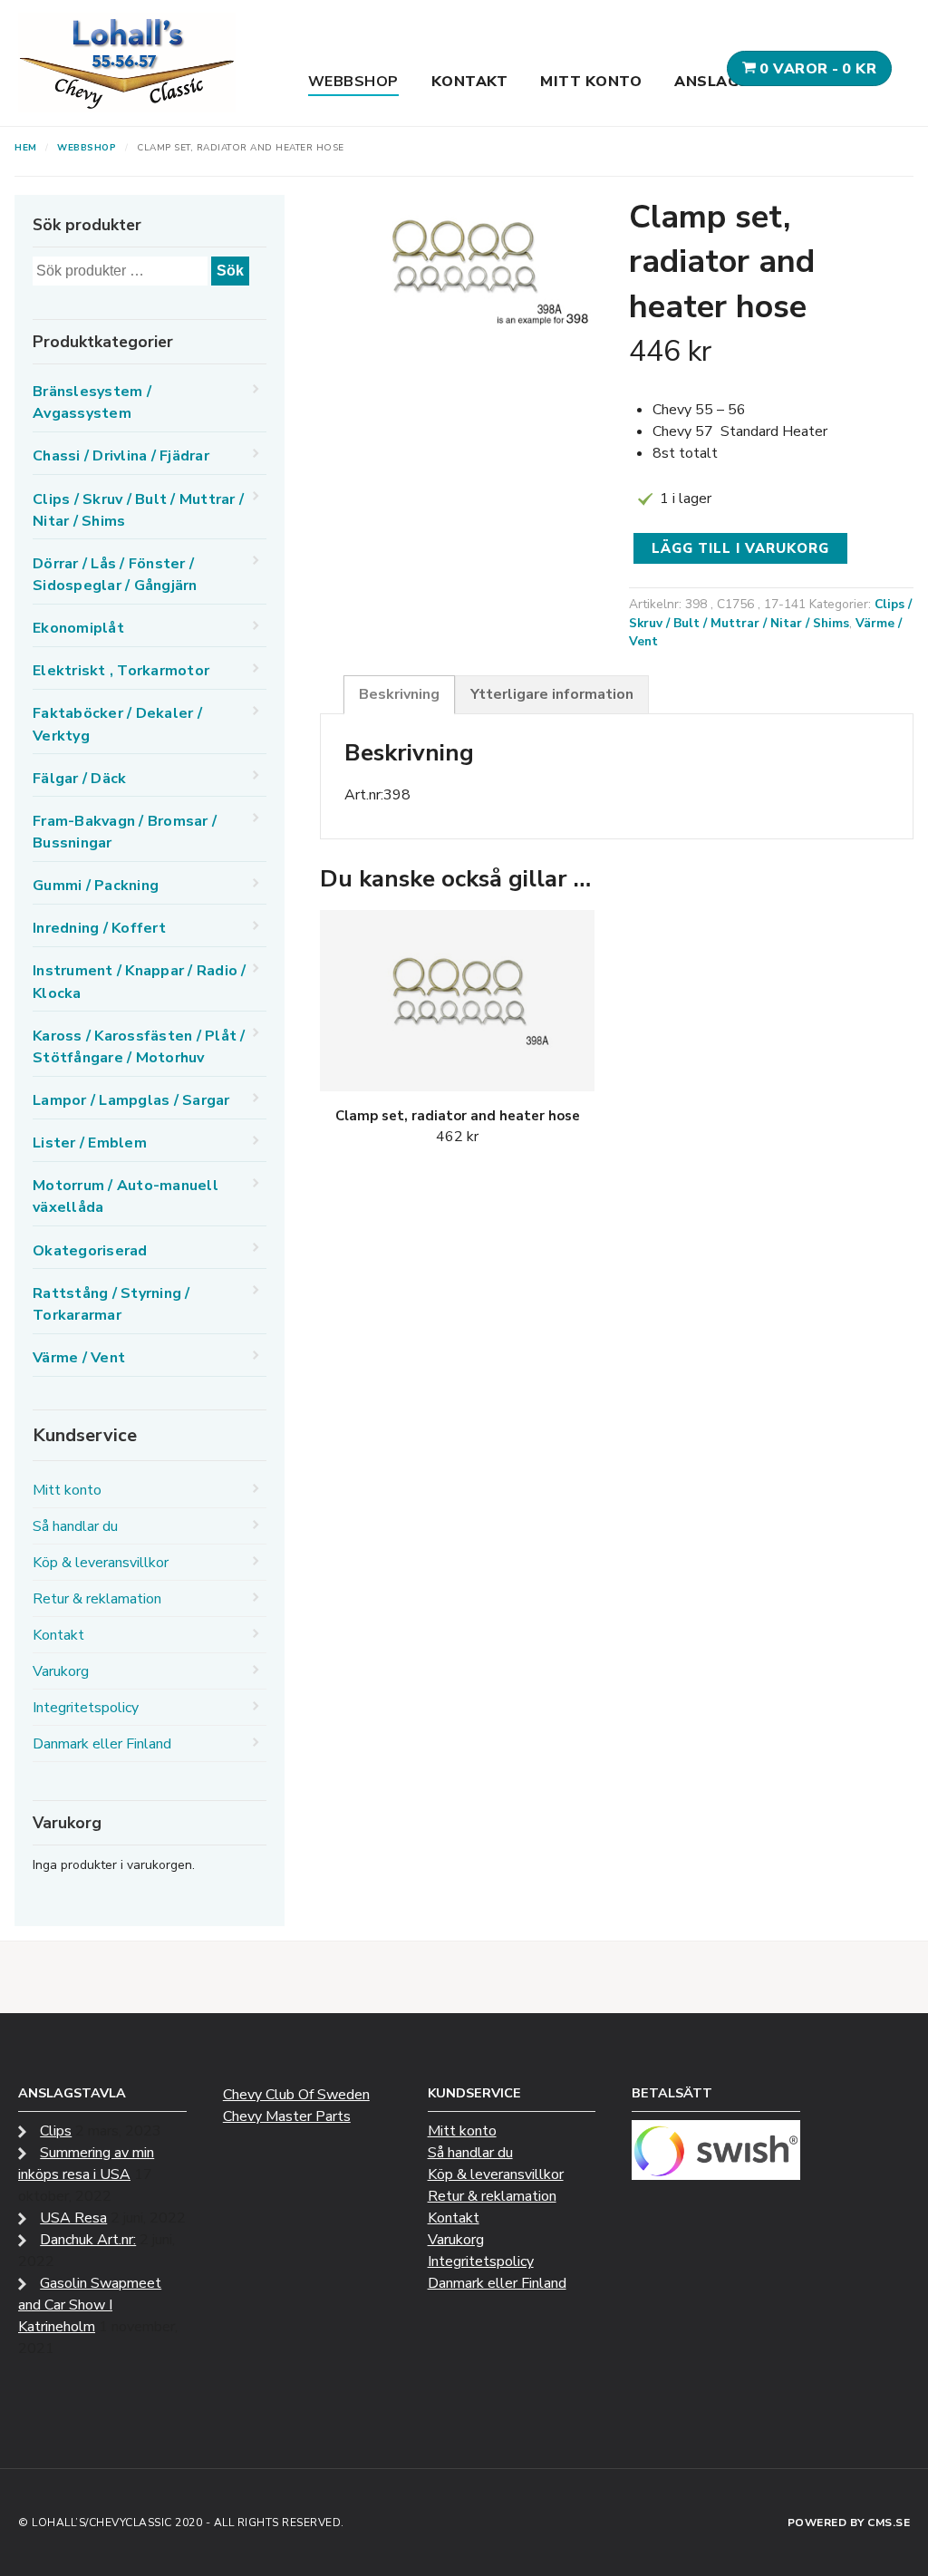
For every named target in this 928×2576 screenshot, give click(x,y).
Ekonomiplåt (78, 628)
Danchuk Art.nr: (88, 2240)
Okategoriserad (90, 1251)
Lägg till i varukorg (740, 548)
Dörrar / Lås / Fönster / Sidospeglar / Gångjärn (115, 575)
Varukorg (61, 1671)
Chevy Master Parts (287, 2116)
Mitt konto (591, 82)
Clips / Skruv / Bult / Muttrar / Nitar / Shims (770, 614)
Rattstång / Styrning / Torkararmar (111, 1304)
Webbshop (353, 82)
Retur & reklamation (97, 1599)
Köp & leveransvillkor (101, 1563)
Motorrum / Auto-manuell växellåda (126, 1196)
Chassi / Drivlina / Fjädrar (121, 456)
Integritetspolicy (86, 1708)
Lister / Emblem (90, 1143)
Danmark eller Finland (102, 1744)
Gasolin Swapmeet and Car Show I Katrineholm (90, 2305)
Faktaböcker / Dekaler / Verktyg (117, 724)
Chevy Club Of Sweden (296, 2095)
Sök (230, 271)
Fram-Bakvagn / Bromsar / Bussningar (125, 832)
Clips (56, 2131)
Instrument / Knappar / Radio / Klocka (140, 982)
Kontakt (470, 82)
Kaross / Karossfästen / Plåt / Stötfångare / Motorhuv (139, 1047)
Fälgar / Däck (79, 779)
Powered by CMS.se (849, 2523)
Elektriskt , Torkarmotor (121, 671)
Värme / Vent (79, 1358)
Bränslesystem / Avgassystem (92, 402)
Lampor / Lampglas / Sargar (131, 1100)
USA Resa (73, 2218)
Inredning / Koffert (99, 928)
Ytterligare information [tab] (552, 694)
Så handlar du (75, 1526)
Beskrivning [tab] (399, 694)
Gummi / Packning (96, 886)
